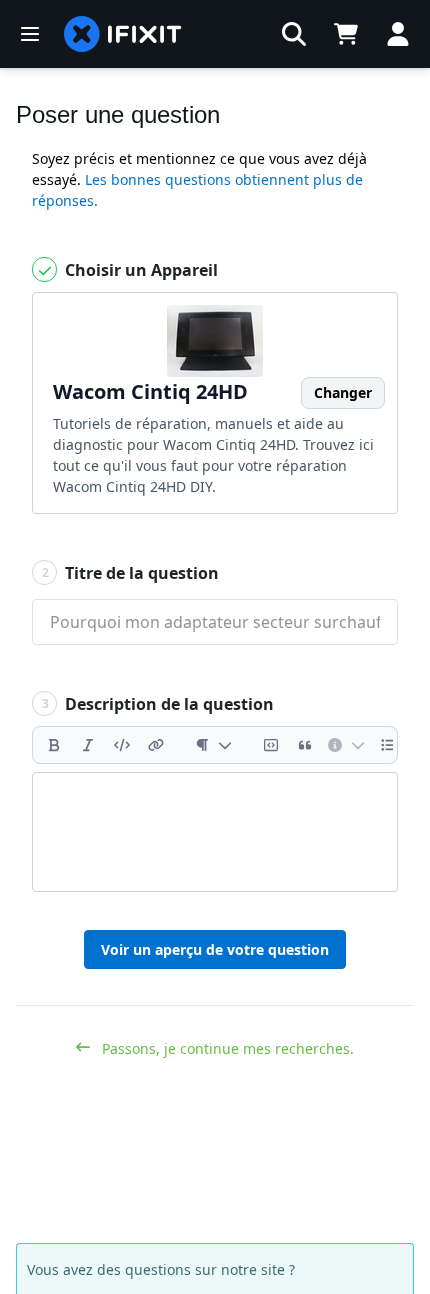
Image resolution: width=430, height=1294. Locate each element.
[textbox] (215, 832)
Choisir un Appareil (139, 270)
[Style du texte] (213, 745)
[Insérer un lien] (156, 745)
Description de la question (158, 704)
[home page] (123, 34)
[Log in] (398, 34)
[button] (294, 34)
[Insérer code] (122, 745)
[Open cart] (346, 34)
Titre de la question (131, 573)
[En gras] (54, 745)
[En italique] (88, 745)
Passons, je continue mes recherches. (226, 1048)
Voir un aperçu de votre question (215, 949)
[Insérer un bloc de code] (271, 745)
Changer (343, 392)
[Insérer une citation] (305, 745)
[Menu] (30, 34)
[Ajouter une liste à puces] (388, 745)
